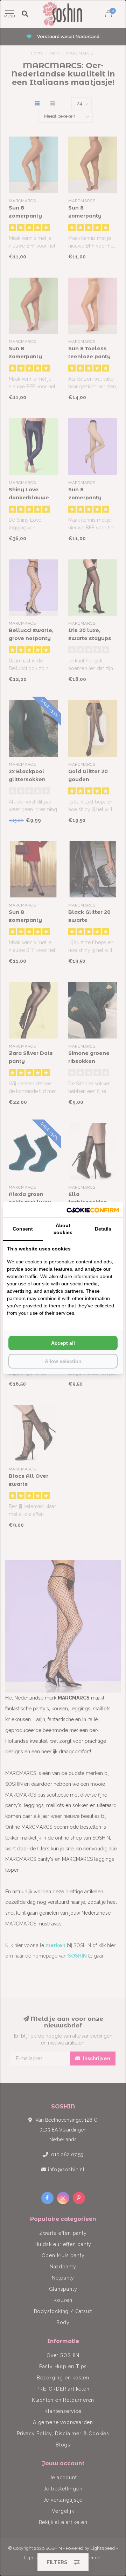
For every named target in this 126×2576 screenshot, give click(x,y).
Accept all (63, 1343)
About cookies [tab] (63, 1229)
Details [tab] (103, 1229)
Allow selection (63, 1361)
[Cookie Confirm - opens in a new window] (93, 1210)
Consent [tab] (23, 1229)
